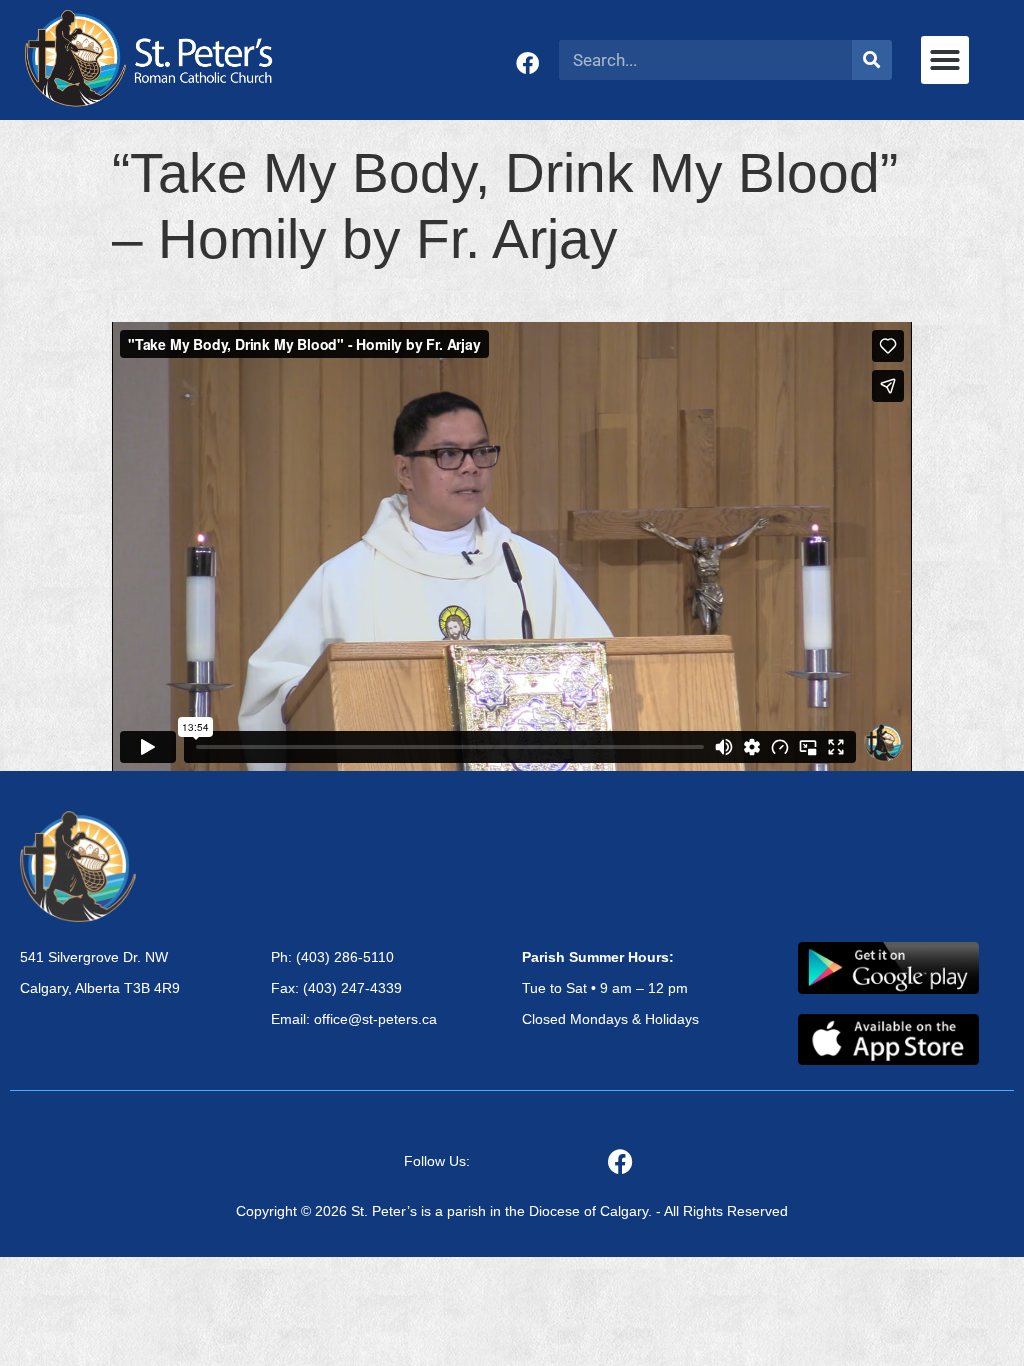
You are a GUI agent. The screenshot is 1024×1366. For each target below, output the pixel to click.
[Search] (872, 60)
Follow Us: (437, 1161)
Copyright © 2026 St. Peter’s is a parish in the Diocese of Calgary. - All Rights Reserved (512, 1211)
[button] (945, 60)
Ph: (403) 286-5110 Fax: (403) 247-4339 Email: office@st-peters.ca (354, 988)
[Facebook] (527, 63)
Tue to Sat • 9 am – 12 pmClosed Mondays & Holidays (610, 988)
